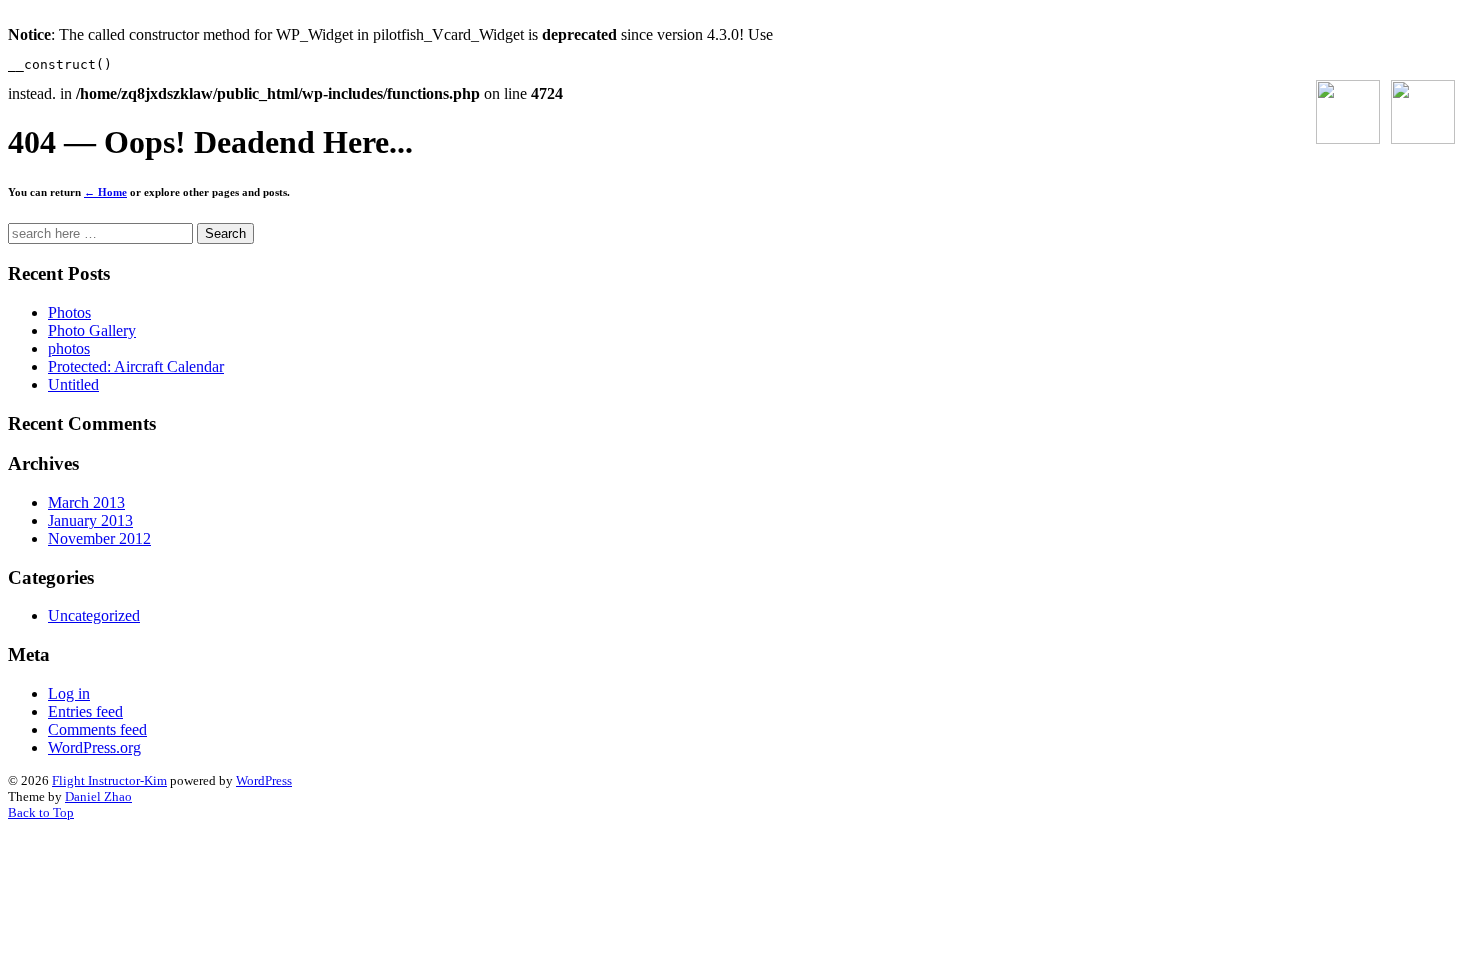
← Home (105, 192)
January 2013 (90, 520)
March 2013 (86, 502)
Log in (69, 693)
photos (69, 348)
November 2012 (99, 538)
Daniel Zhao (98, 796)
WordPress (264, 780)
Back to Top (41, 812)
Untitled (73, 384)
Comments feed (97, 729)
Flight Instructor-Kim (109, 780)
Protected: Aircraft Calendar (136, 366)
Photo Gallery (92, 330)
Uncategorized (94, 615)
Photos (69, 312)
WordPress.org (94, 747)
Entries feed (85, 711)
